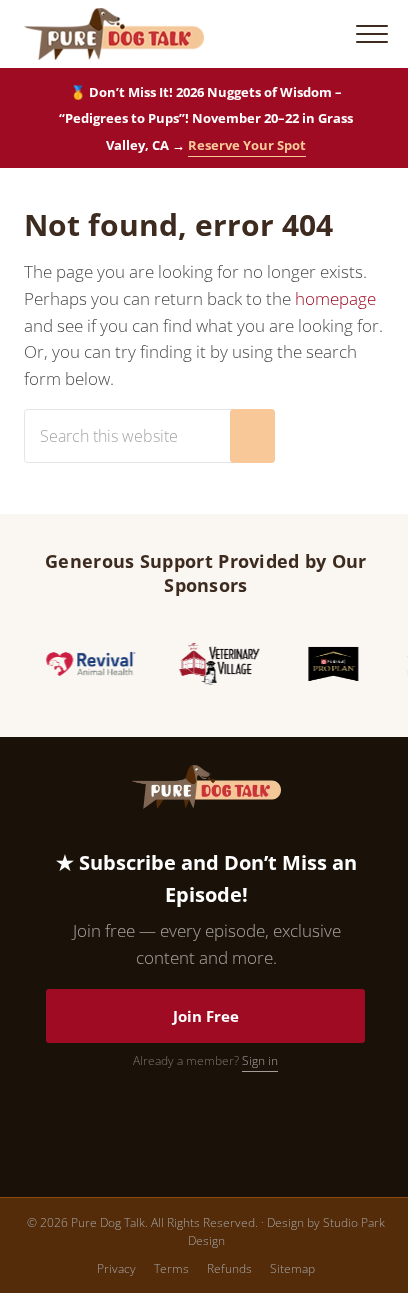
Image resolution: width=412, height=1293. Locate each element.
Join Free (206, 1016)
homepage (335, 298)
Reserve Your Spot (247, 145)
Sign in (260, 1060)
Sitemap (292, 1268)
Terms (171, 1268)
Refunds (229, 1268)
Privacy (116, 1268)
